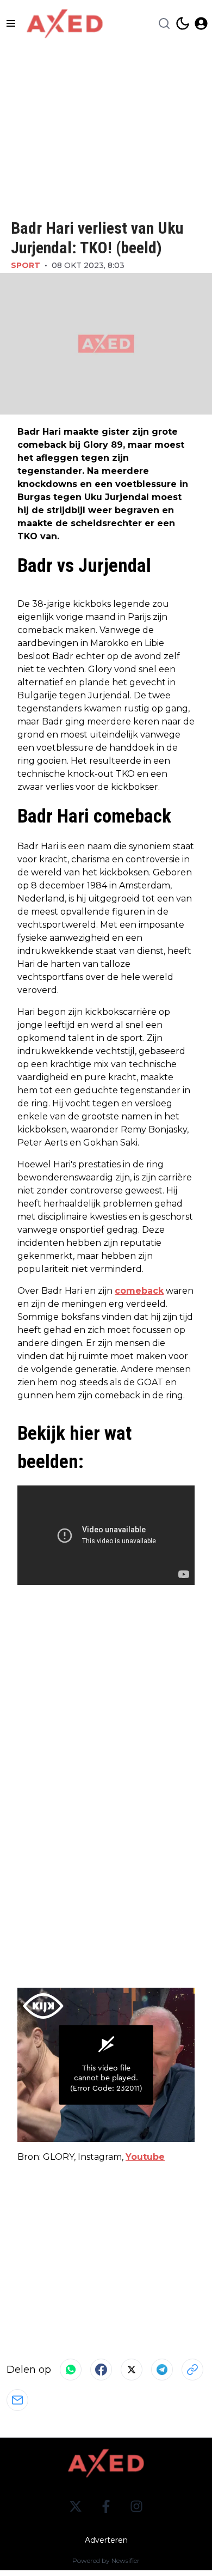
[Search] (164, 23)
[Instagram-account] (136, 2506)
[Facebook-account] (106, 2506)
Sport (26, 265)
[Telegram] (162, 2370)
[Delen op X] (132, 2370)
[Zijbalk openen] (11, 23)
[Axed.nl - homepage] (65, 24)
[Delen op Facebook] (101, 2370)
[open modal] (201, 23)
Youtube (145, 2157)
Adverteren (106, 2540)
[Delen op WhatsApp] (71, 2370)
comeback (139, 1291)
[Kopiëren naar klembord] (192, 2370)
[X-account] (76, 2506)
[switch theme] (183, 23)
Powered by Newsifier (106, 2560)
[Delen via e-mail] (17, 2400)
